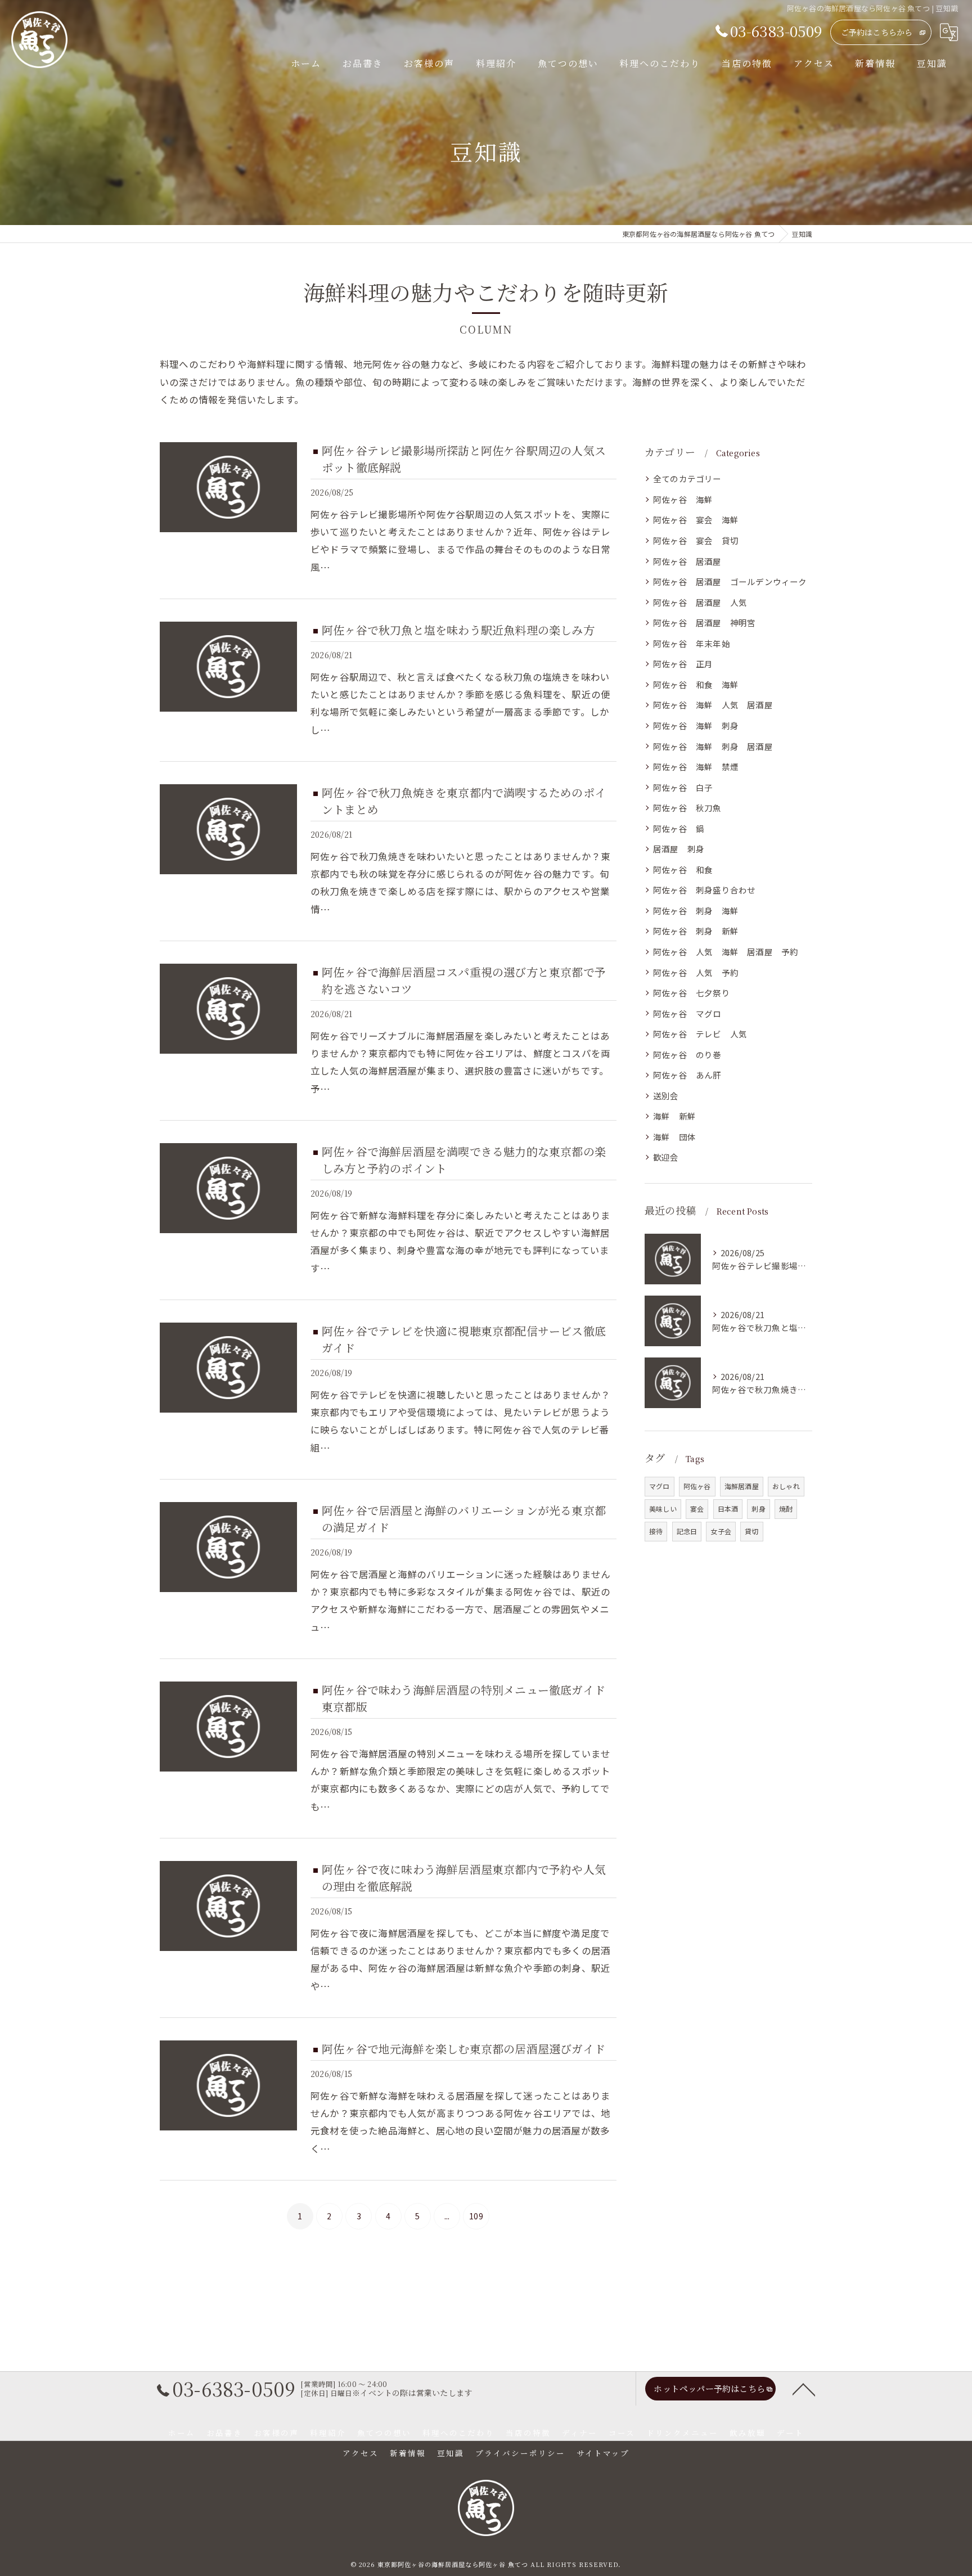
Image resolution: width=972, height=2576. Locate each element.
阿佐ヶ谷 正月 (683, 664)
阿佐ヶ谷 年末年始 (692, 643)
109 (476, 2216)
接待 (656, 1531)
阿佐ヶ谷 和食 (687, 869)
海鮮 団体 (674, 1137)
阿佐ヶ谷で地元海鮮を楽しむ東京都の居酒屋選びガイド (463, 2049)
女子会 (721, 1531)
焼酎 (786, 1509)
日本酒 (728, 1509)
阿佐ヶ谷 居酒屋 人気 (700, 602)
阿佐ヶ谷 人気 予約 (696, 972)
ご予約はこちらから (877, 32)
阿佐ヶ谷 (697, 1486)
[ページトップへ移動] (804, 2389)
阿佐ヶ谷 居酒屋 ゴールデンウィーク (730, 581)
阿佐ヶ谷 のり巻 (687, 1055)
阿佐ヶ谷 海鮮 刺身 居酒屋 (713, 746)
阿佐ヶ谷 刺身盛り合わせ (704, 890)
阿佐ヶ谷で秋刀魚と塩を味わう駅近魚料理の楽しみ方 (458, 630)
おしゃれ (786, 1486)
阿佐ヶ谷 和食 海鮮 (696, 684)
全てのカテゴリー (687, 478)
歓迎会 (666, 1157)
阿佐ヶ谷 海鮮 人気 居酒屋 (713, 705)
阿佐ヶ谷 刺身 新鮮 (696, 931)
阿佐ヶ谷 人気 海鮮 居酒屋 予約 (726, 952)
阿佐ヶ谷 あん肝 (687, 1075)
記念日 (687, 1531)
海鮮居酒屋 (742, 1486)
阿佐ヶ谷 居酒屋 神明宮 (704, 622)
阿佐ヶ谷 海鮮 (683, 499)
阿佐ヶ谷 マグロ (687, 1013)
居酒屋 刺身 (679, 849)
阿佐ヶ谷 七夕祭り (692, 993)
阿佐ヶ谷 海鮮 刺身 (696, 725)
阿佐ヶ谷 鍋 (679, 828)
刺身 (758, 1509)
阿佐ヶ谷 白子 (683, 787)
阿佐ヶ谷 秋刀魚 (687, 808)
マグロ (660, 1486)
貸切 (751, 1531)
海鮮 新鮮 (674, 1116)
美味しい (663, 1509)
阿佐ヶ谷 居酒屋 (687, 561)
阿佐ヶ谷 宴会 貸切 (696, 540)
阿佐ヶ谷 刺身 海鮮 (696, 911)
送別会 (666, 1096)
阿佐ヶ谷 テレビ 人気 (700, 1034)
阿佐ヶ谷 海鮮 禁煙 (696, 766)
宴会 (697, 1509)
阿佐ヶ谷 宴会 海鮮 (696, 520)
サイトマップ (603, 2453)
